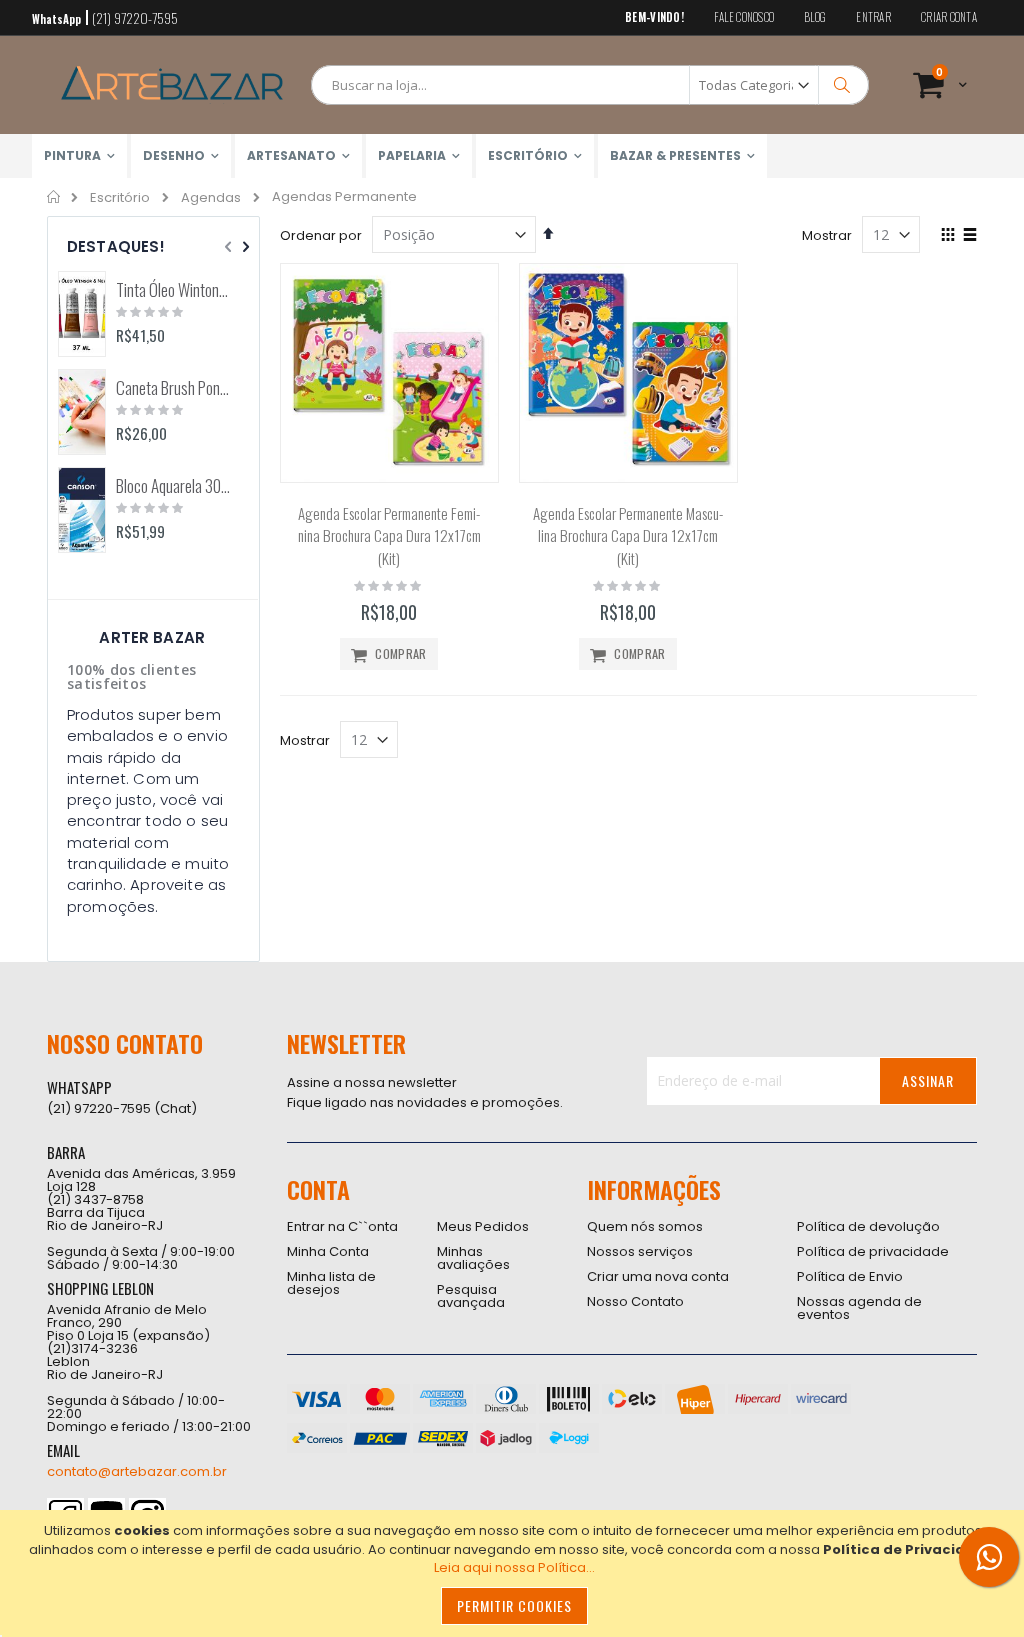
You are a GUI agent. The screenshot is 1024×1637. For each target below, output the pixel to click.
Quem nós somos (645, 1226)
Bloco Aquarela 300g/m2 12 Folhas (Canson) (173, 486)
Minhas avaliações (473, 1258)
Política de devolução (868, 1226)
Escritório (120, 197)
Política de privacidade (873, 1251)
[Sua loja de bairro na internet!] (172, 85)
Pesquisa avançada (471, 1296)
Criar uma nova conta (658, 1276)
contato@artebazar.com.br (137, 1471)
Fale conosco (744, 17)
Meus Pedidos (483, 1226)
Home (54, 197)
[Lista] (969, 236)
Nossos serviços (640, 1251)
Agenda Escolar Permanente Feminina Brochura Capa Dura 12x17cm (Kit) (389, 535)
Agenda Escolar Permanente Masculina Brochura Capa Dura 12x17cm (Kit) (628, 535)
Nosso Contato (635, 1301)
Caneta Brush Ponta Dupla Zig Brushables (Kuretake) (173, 388)
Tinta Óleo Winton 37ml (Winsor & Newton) (173, 290)
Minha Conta (328, 1251)
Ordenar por (321, 235)
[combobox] (590, 85)
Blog (815, 17)
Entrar (873, 17)
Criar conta (949, 17)
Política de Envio (850, 1276)
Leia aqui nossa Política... (514, 1567)
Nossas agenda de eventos (859, 1308)
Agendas (211, 197)
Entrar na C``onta (342, 1226)
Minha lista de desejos (331, 1283)
